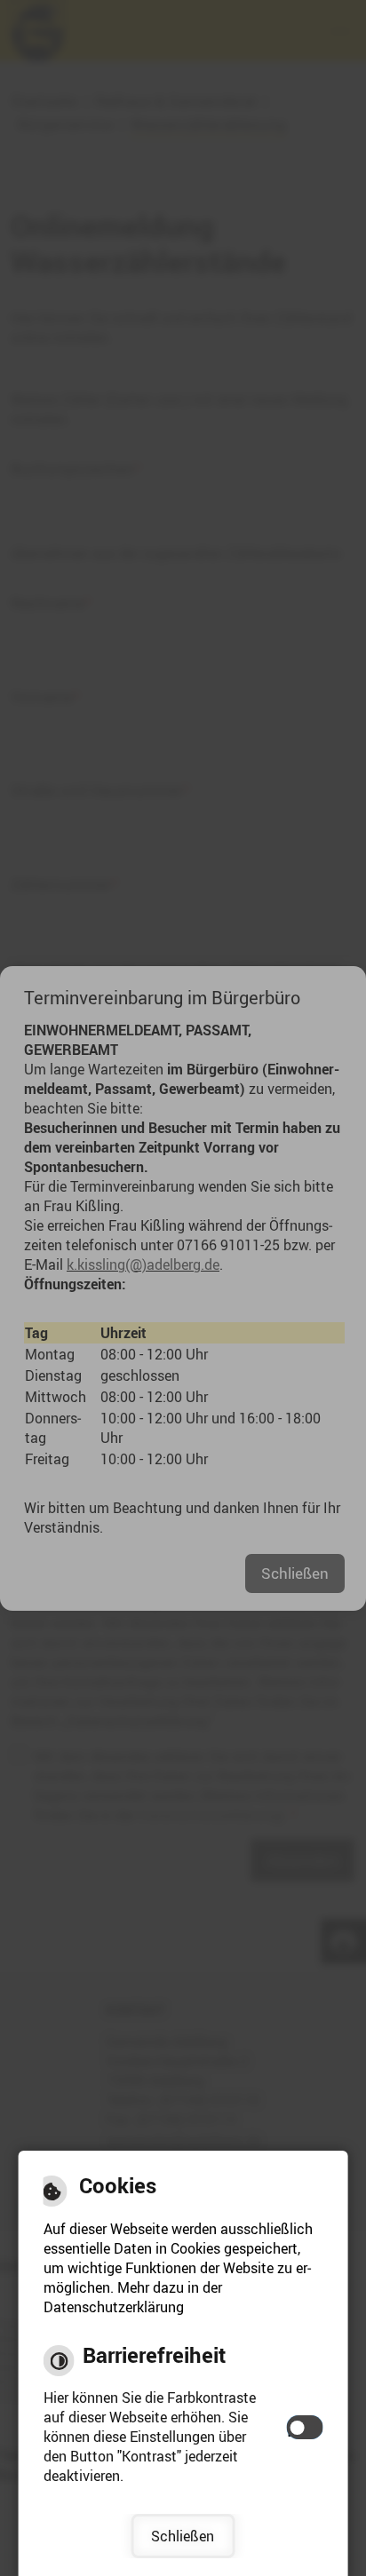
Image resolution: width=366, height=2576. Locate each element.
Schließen (183, 2536)
